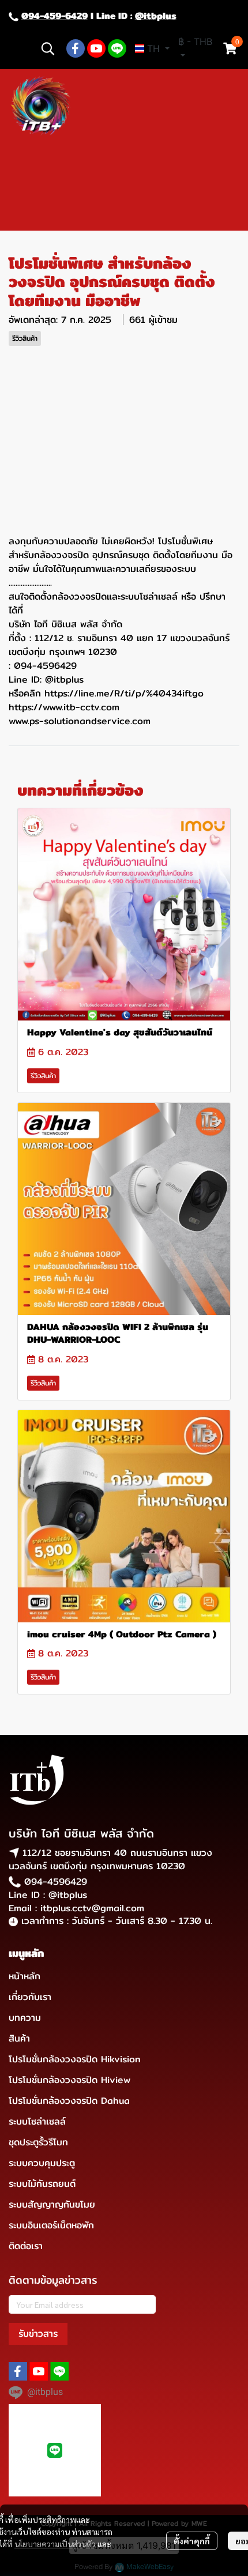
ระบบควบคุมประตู (42, 2163)
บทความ (25, 2018)
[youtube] (96, 48)
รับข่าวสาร (38, 2334)
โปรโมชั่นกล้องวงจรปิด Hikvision (75, 2059)
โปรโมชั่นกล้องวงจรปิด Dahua (69, 2101)
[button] (48, 48)
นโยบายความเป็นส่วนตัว (55, 2544)
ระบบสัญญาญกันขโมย (52, 2204)
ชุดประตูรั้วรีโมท (38, 2142)
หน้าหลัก (25, 1976)
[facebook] (76, 48)
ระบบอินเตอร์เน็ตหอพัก (51, 2225)
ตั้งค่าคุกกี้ (192, 2541)
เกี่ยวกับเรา (30, 1997)
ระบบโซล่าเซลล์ (37, 2121)
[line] (117, 48)
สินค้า (19, 2038)
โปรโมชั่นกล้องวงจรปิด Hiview (69, 2080)
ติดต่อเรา (26, 2246)
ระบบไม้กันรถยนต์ (42, 2184)
